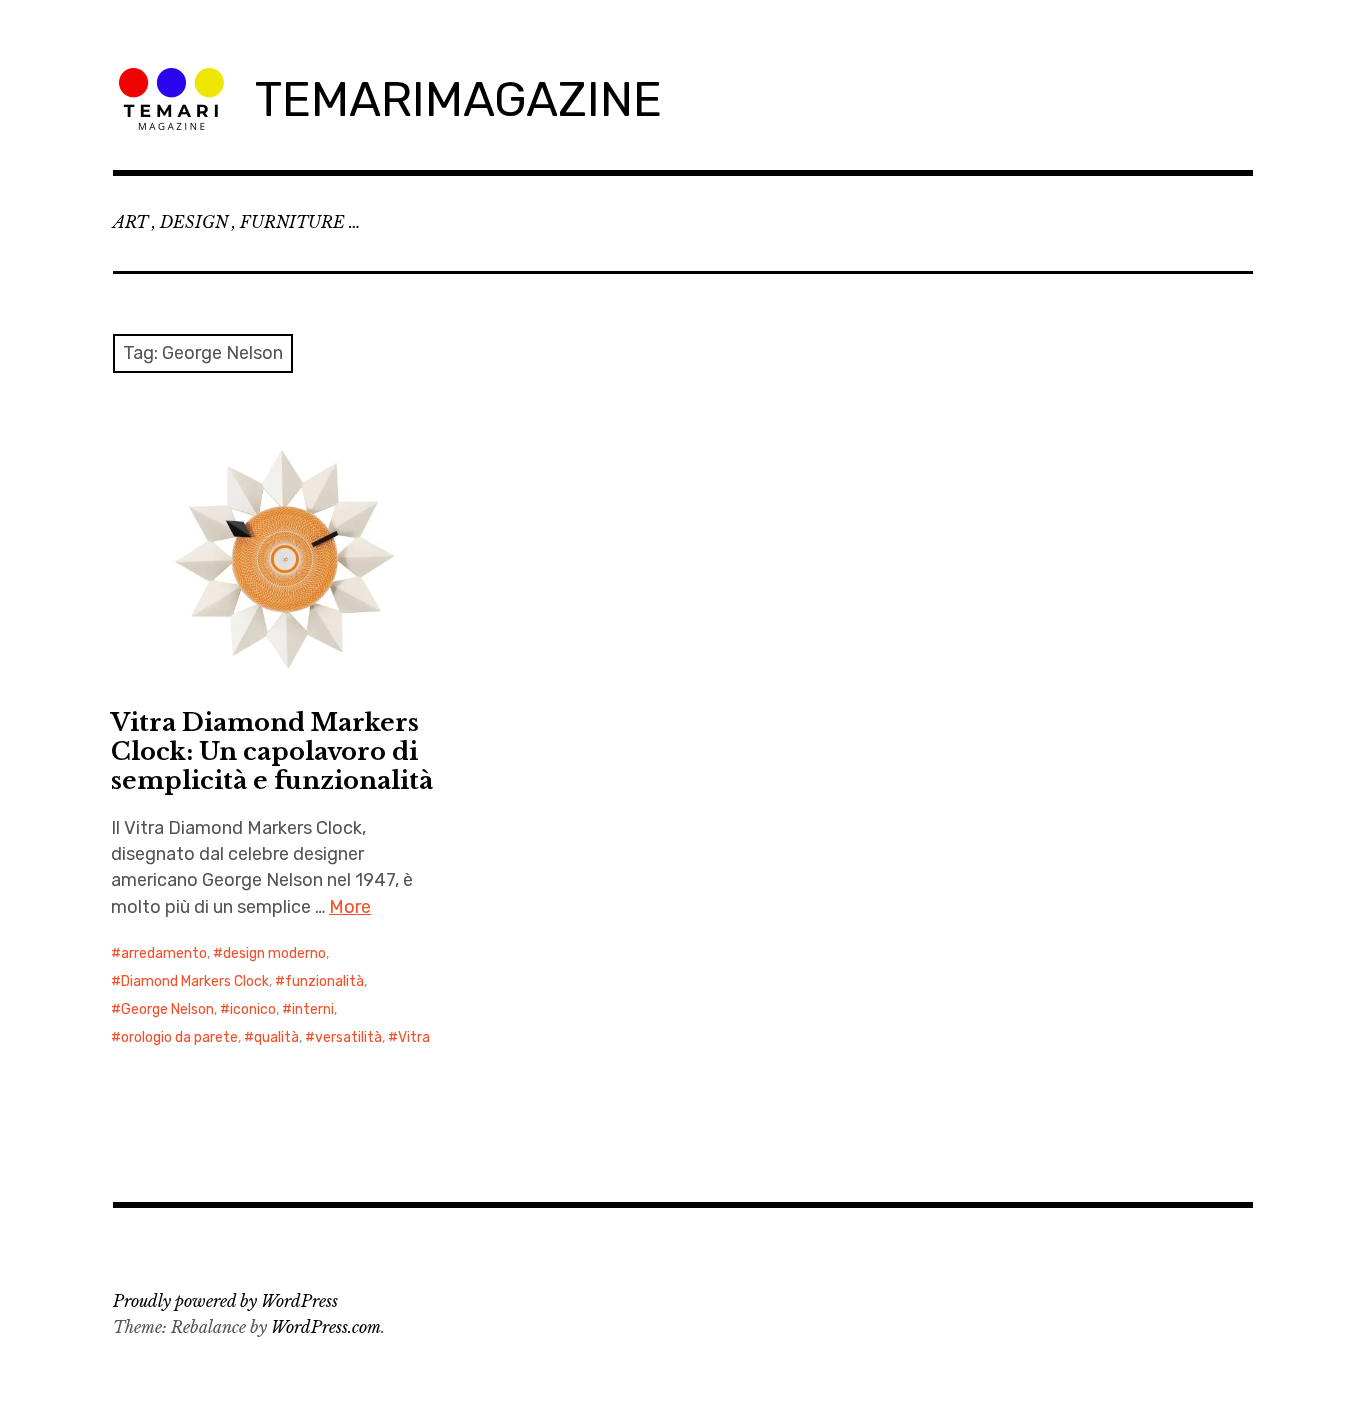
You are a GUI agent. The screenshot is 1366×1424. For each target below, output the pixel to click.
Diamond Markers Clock (195, 981)
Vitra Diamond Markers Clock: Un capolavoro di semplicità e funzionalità (272, 751)
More (350, 907)
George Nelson (167, 1009)
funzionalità (324, 981)
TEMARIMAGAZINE (458, 99)
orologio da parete (179, 1037)
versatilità (348, 1037)
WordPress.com (326, 1327)
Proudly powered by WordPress (225, 1301)
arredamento (164, 953)
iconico (253, 1009)
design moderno (274, 953)
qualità (276, 1037)
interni (313, 1009)
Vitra (414, 1037)
